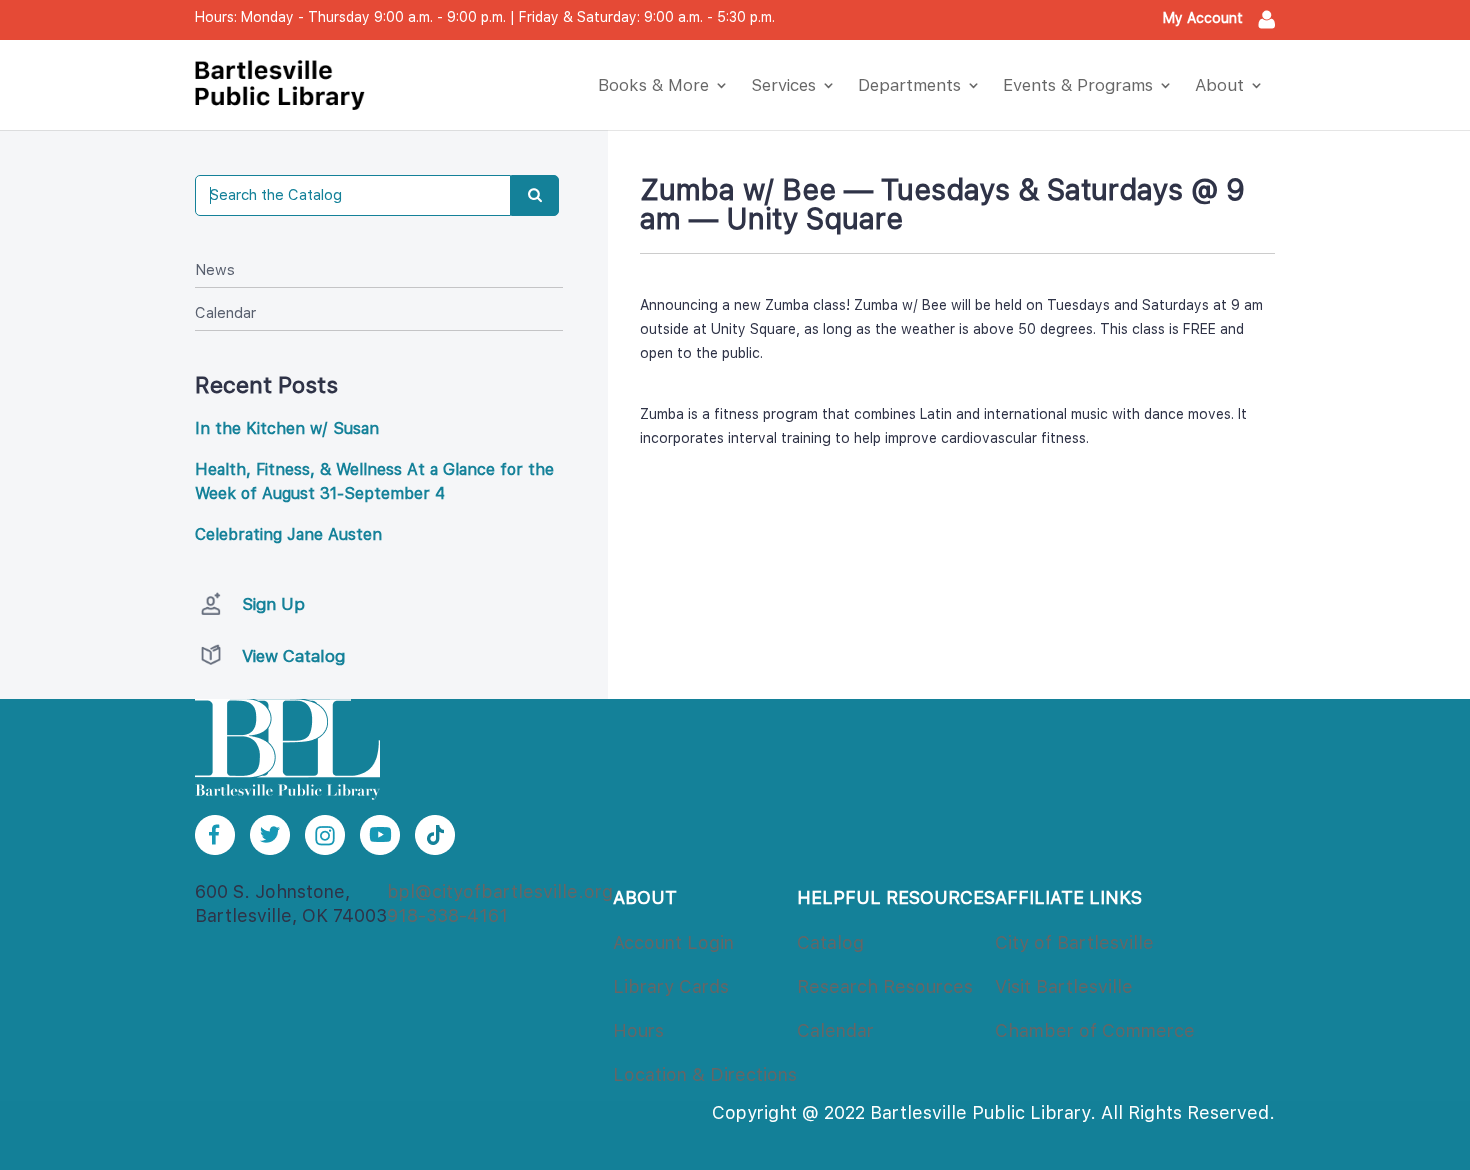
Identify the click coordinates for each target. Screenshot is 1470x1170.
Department (909, 85)
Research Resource (885, 986)
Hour (638, 1030)
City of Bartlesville (1074, 942)
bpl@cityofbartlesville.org (500, 891)
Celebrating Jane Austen (288, 534)
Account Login (673, 942)
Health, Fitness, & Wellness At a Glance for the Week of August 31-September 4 (374, 481)
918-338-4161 (447, 915)
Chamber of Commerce (1095, 1030)
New (215, 270)
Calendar (225, 313)
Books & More (653, 85)
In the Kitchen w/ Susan (287, 428)
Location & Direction (705, 1074)
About (1219, 85)
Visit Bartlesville (1064, 986)
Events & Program (1078, 85)
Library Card (671, 986)
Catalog (830, 942)
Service (783, 85)
